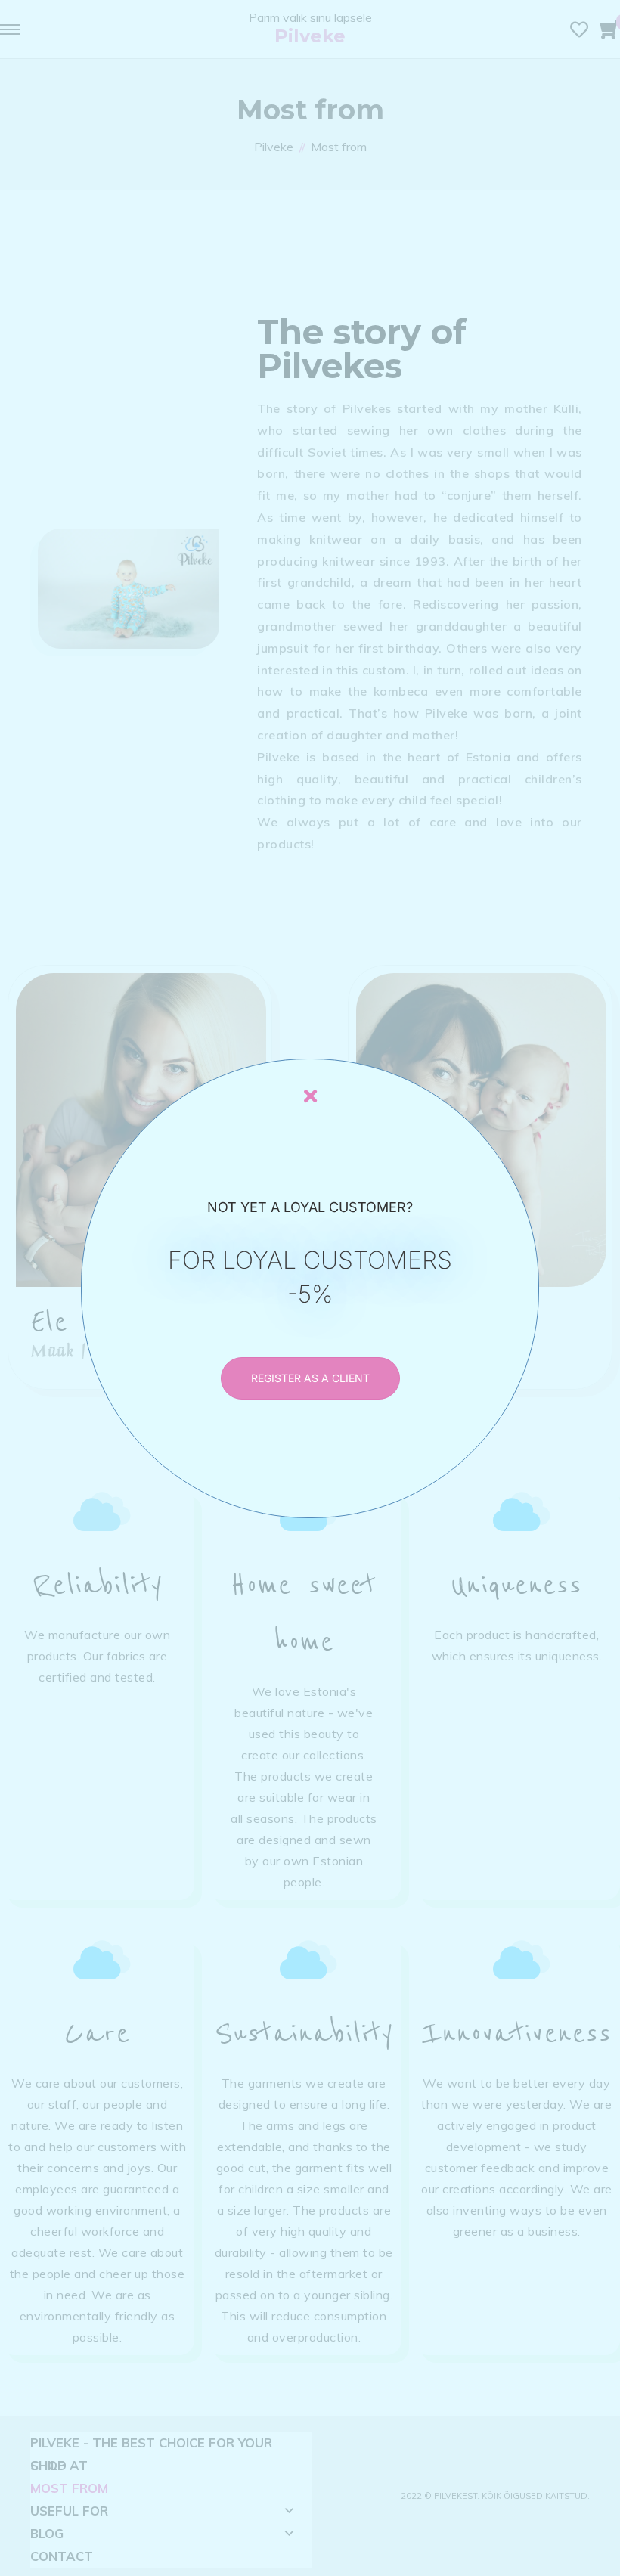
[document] (310, 1288)
